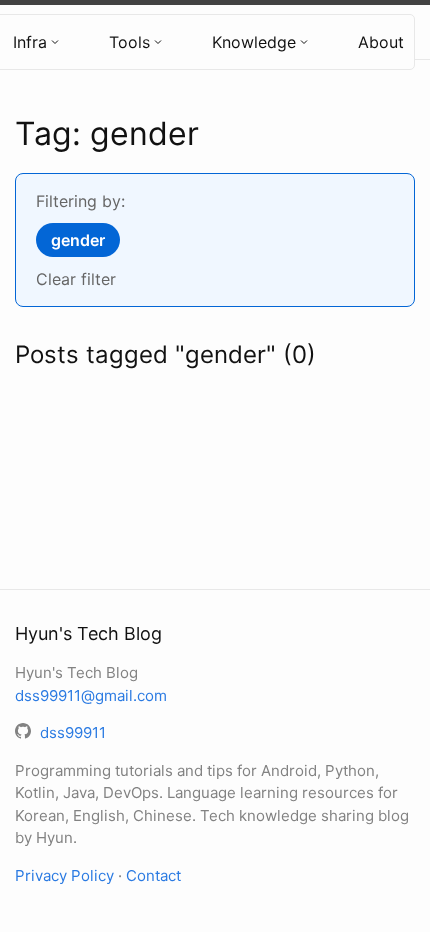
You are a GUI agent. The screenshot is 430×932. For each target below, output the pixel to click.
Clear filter (76, 279)
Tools (129, 42)
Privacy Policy (64, 875)
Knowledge (254, 42)
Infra (30, 42)
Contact (153, 875)
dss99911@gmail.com (91, 695)
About (381, 42)
